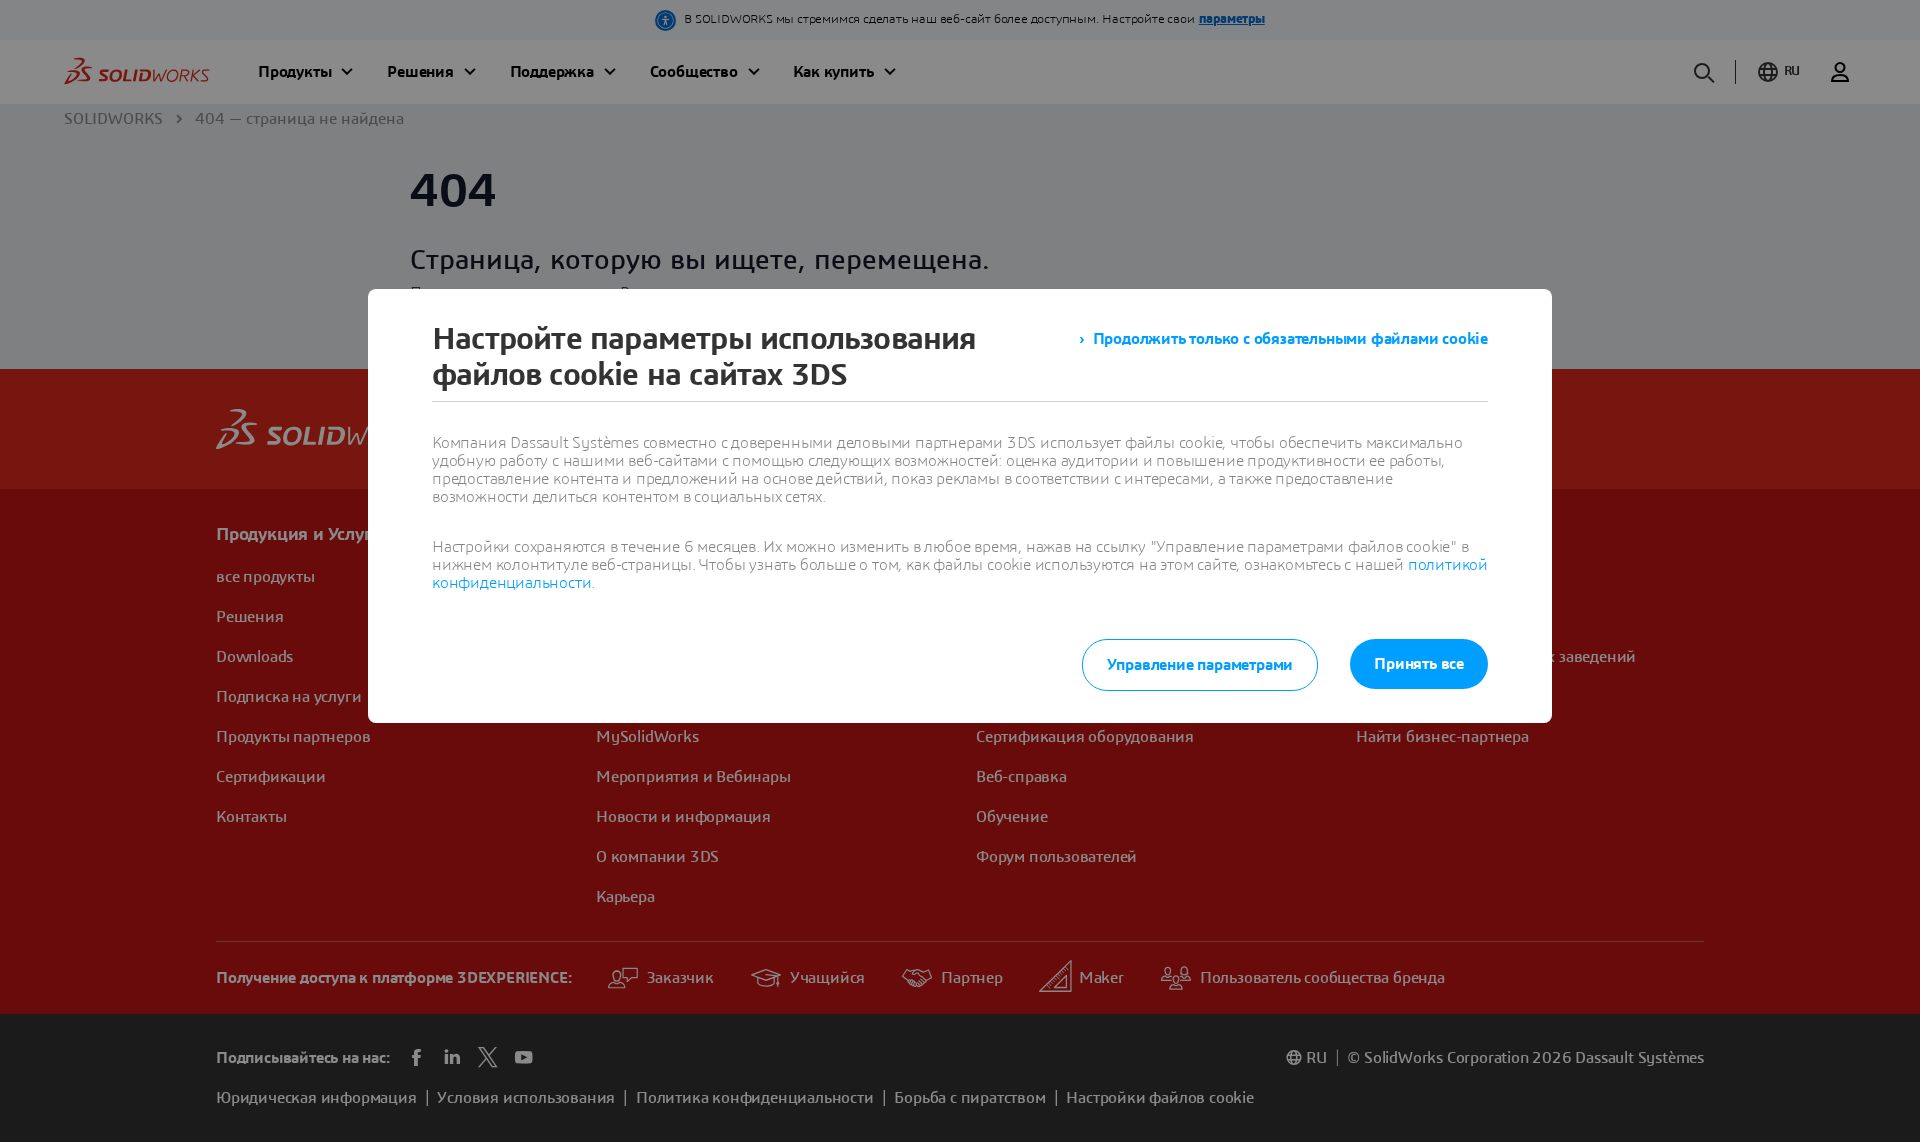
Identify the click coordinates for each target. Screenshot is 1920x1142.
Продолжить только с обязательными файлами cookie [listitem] (1290, 339)
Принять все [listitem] (1419, 664)
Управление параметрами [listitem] (1200, 665)
